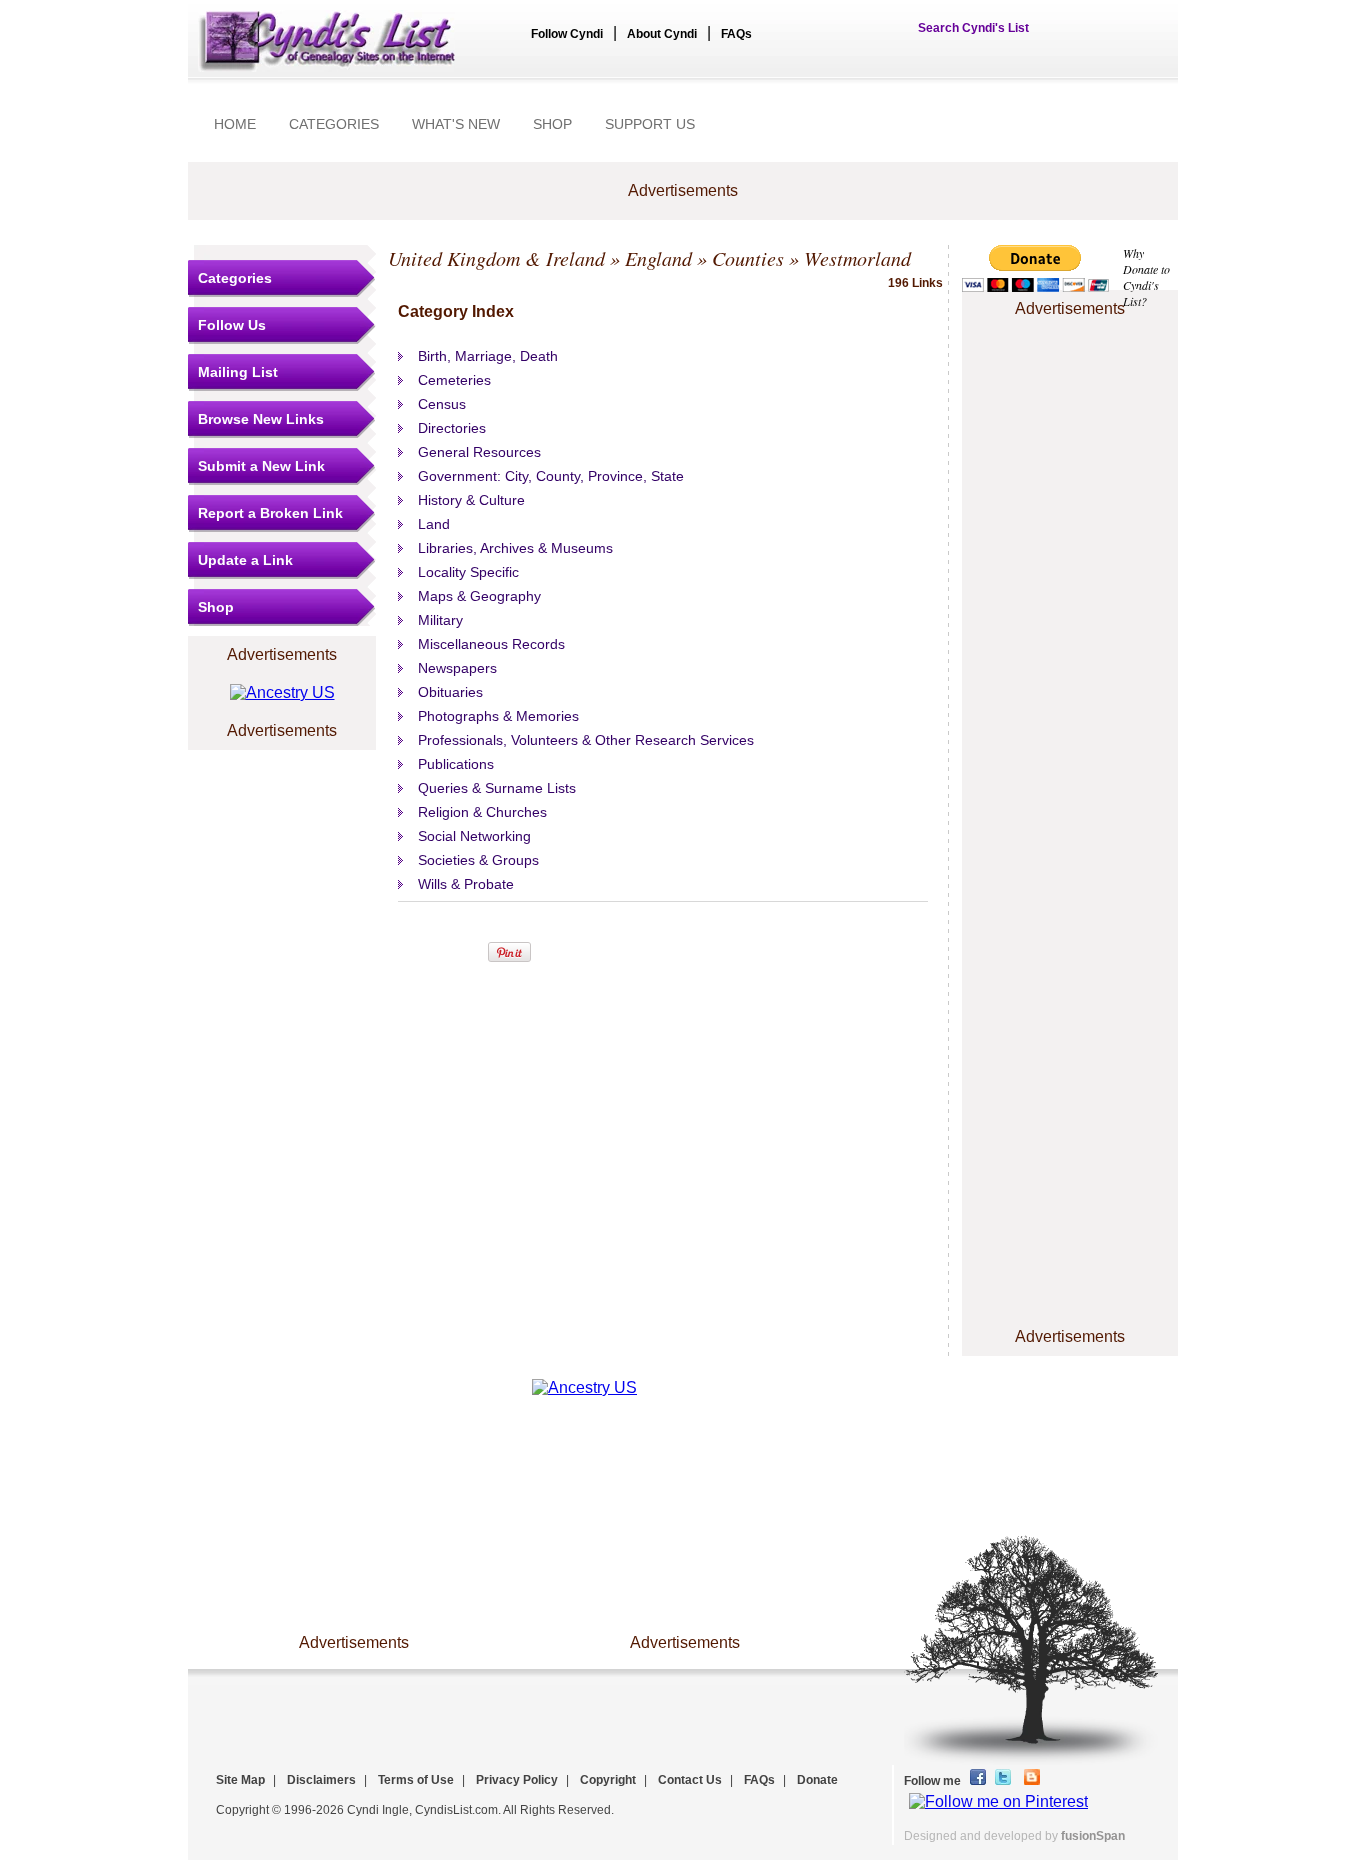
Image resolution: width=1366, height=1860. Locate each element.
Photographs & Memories (498, 716)
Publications (456, 764)
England (658, 258)
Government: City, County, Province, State (551, 476)
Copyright (608, 1780)
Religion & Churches (482, 812)
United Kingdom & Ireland (496, 258)
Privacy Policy (517, 1780)
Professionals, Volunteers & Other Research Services (586, 740)
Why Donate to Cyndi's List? (1146, 277)
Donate (817, 1780)
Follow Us (232, 325)
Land (434, 524)
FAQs (736, 34)
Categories (235, 278)
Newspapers (457, 668)
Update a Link (245, 560)
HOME (235, 124)
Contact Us (690, 1780)
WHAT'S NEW (456, 124)
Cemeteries (454, 380)
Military (440, 620)
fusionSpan (1093, 1836)
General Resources (479, 452)
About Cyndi (662, 34)
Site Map (240, 1780)
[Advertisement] (1070, 383)
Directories (452, 428)
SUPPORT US (650, 124)
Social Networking (474, 836)
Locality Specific (468, 572)
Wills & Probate (466, 884)
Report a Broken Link (270, 513)
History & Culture (471, 500)
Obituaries (450, 692)
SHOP (552, 124)
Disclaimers (321, 1780)
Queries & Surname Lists (497, 788)
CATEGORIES (334, 124)
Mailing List (238, 372)
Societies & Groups (478, 860)
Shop (216, 607)
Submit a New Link (261, 466)
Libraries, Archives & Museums (515, 548)
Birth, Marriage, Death (488, 356)
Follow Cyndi (567, 34)
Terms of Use (416, 1780)
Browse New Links (261, 419)
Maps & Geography (479, 596)
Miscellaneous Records (491, 644)
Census (442, 404)
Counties (748, 258)
